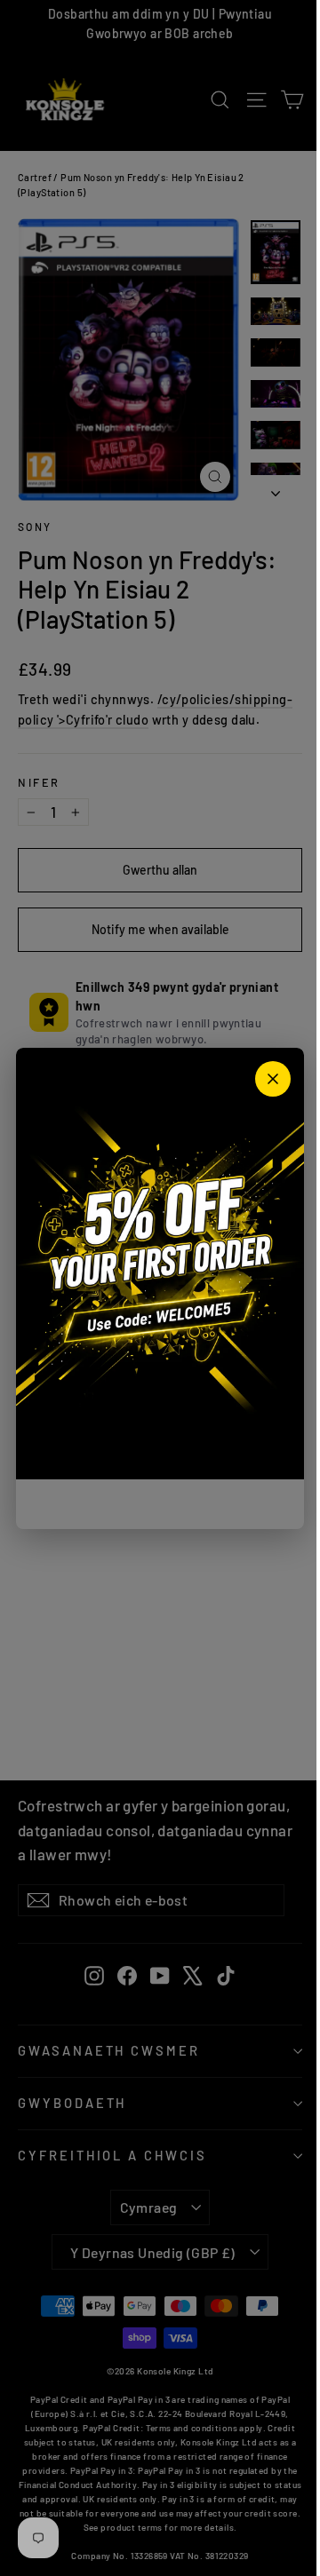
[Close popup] (273, 1079)
